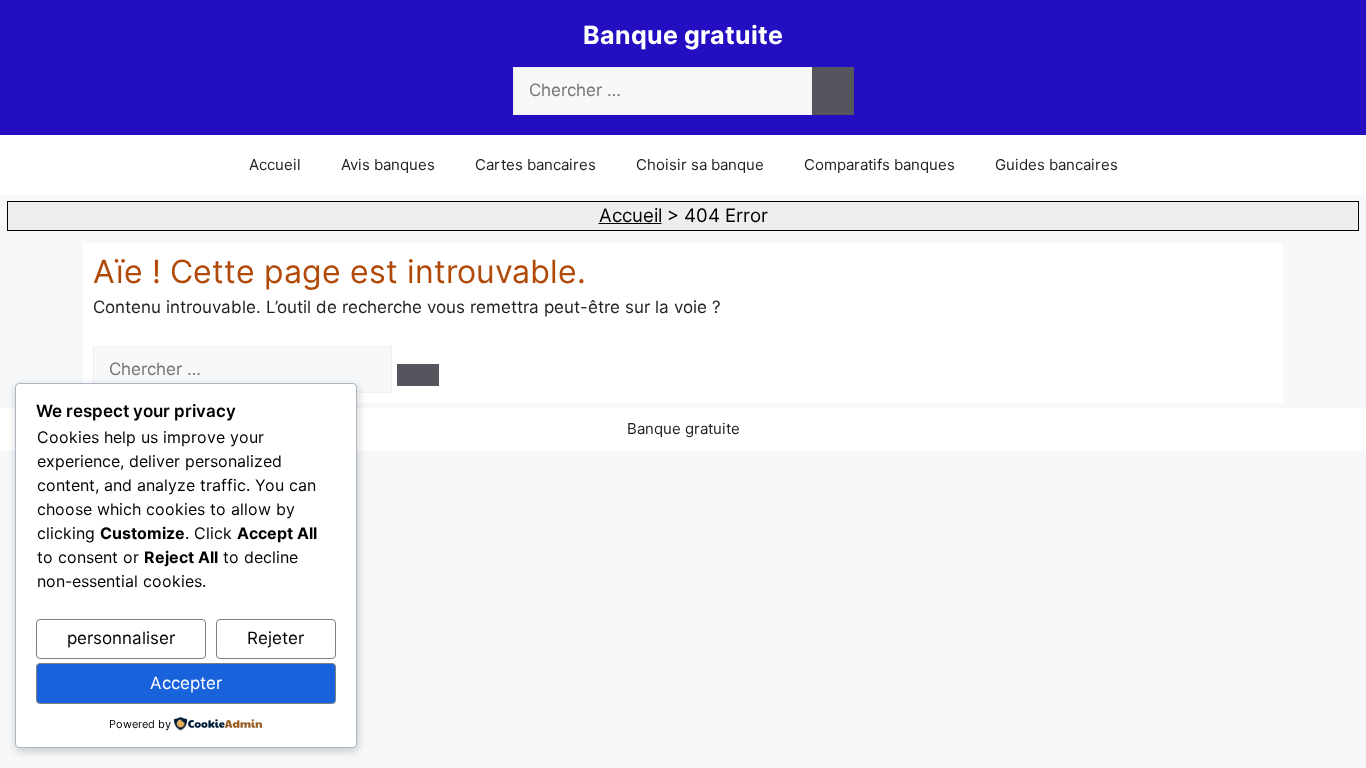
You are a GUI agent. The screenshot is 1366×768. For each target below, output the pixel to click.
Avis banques (388, 164)
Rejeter (275, 638)
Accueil (275, 164)
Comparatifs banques (879, 164)
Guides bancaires (1056, 164)
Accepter (186, 683)
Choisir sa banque (700, 164)
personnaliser (121, 638)
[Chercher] (833, 91)
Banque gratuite (683, 35)
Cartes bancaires (535, 164)
